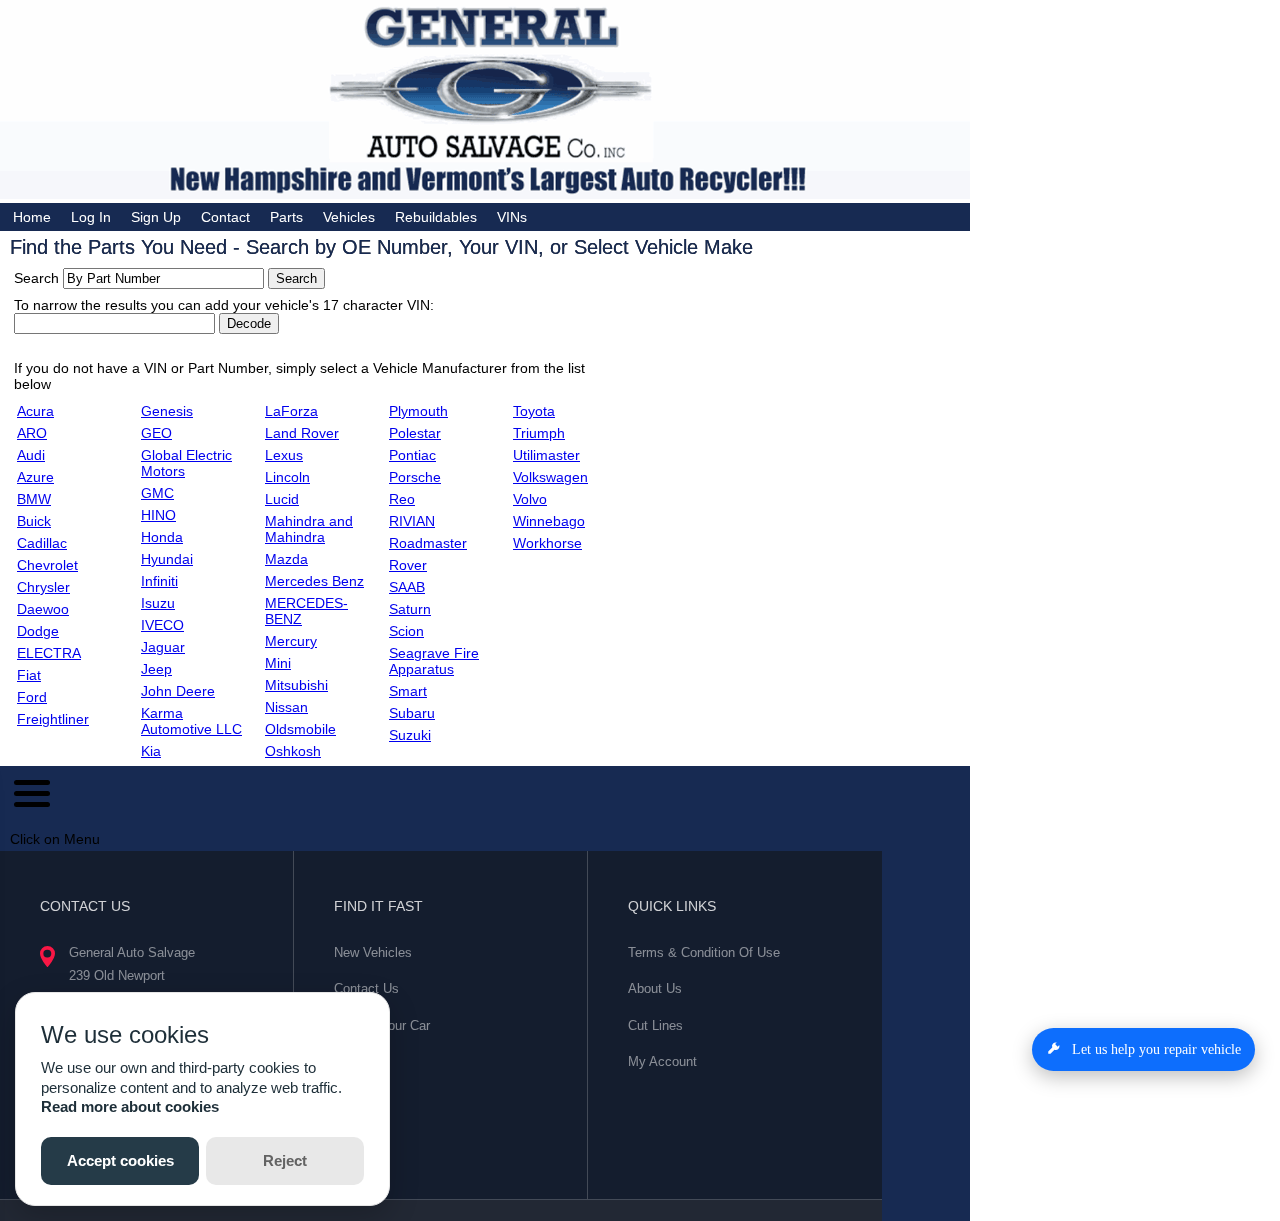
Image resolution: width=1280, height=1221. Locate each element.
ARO (32, 433)
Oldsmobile (300, 729)
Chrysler (43, 587)
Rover (408, 565)
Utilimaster (546, 455)
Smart (408, 691)
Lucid (282, 499)
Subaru (412, 713)
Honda (162, 537)
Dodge (38, 631)
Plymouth (418, 411)
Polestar (415, 433)
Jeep (156, 669)
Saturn (410, 609)
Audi (31, 455)
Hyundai (167, 559)
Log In (91, 217)
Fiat (29, 675)
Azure (35, 477)
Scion (406, 631)
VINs (512, 217)
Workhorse (547, 543)
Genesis (167, 411)
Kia (151, 751)
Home (32, 217)
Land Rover (302, 433)
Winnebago (549, 521)
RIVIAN (412, 521)
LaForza (291, 411)
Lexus (284, 455)
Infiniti (159, 581)
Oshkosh (293, 751)
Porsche (415, 477)
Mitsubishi (296, 685)
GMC (157, 493)
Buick (34, 521)
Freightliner (53, 719)
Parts (286, 217)
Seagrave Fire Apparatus (434, 661)
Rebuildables (436, 217)
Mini (278, 663)
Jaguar (163, 647)
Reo (402, 499)
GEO (156, 433)
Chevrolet (47, 565)
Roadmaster (428, 543)
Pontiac (412, 455)
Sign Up (156, 217)
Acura (35, 411)
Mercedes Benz (314, 581)
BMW (34, 499)
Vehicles (349, 217)
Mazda (286, 559)
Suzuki (410, 735)
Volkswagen (550, 477)
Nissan (286, 707)
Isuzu (158, 603)
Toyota (534, 411)
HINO (158, 515)
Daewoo (43, 609)
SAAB (407, 587)
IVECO (162, 625)
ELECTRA (49, 653)
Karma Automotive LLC (191, 721)
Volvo (530, 499)
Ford (32, 697)
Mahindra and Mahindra (309, 529)
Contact (225, 217)
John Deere (178, 691)
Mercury (291, 641)
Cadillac (42, 543)
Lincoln (287, 477)
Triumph (539, 433)
